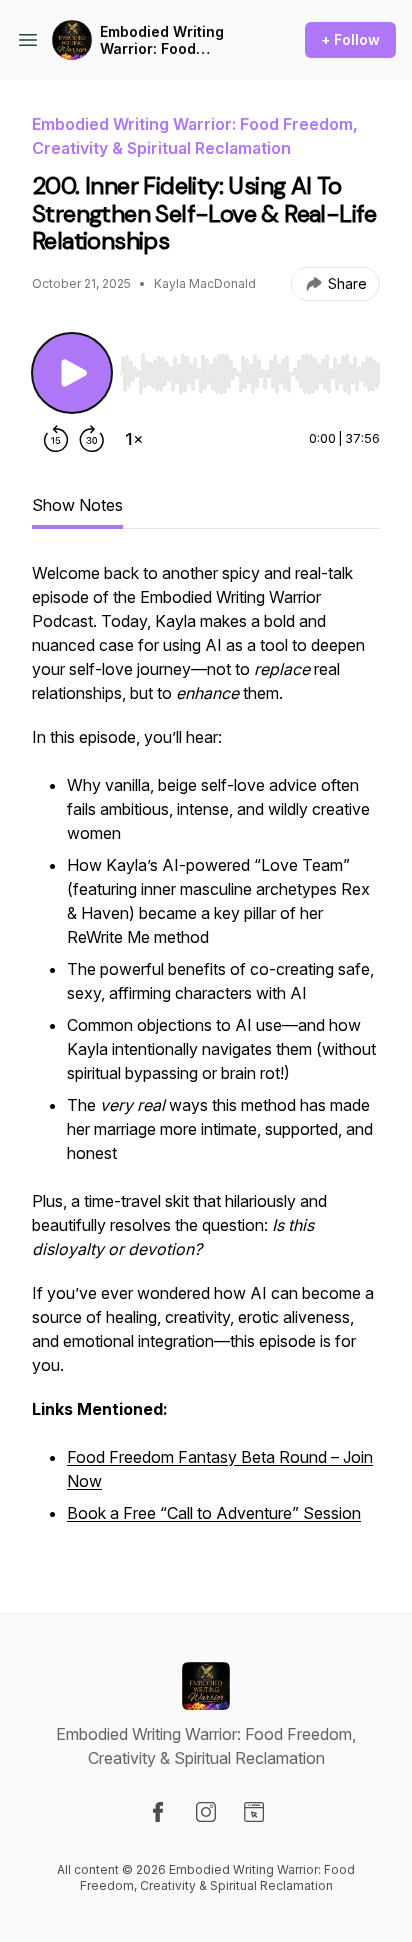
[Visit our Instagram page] (206, 1812)
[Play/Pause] (72, 373)
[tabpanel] (206, 1055)
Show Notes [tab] (77, 505)
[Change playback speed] (134, 439)
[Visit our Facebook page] (158, 1812)
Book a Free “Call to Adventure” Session (214, 1513)
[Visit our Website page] (254, 1812)
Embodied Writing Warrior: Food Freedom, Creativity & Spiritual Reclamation (176, 40)
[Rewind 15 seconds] (56, 439)
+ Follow (350, 39)
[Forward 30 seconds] (92, 439)
